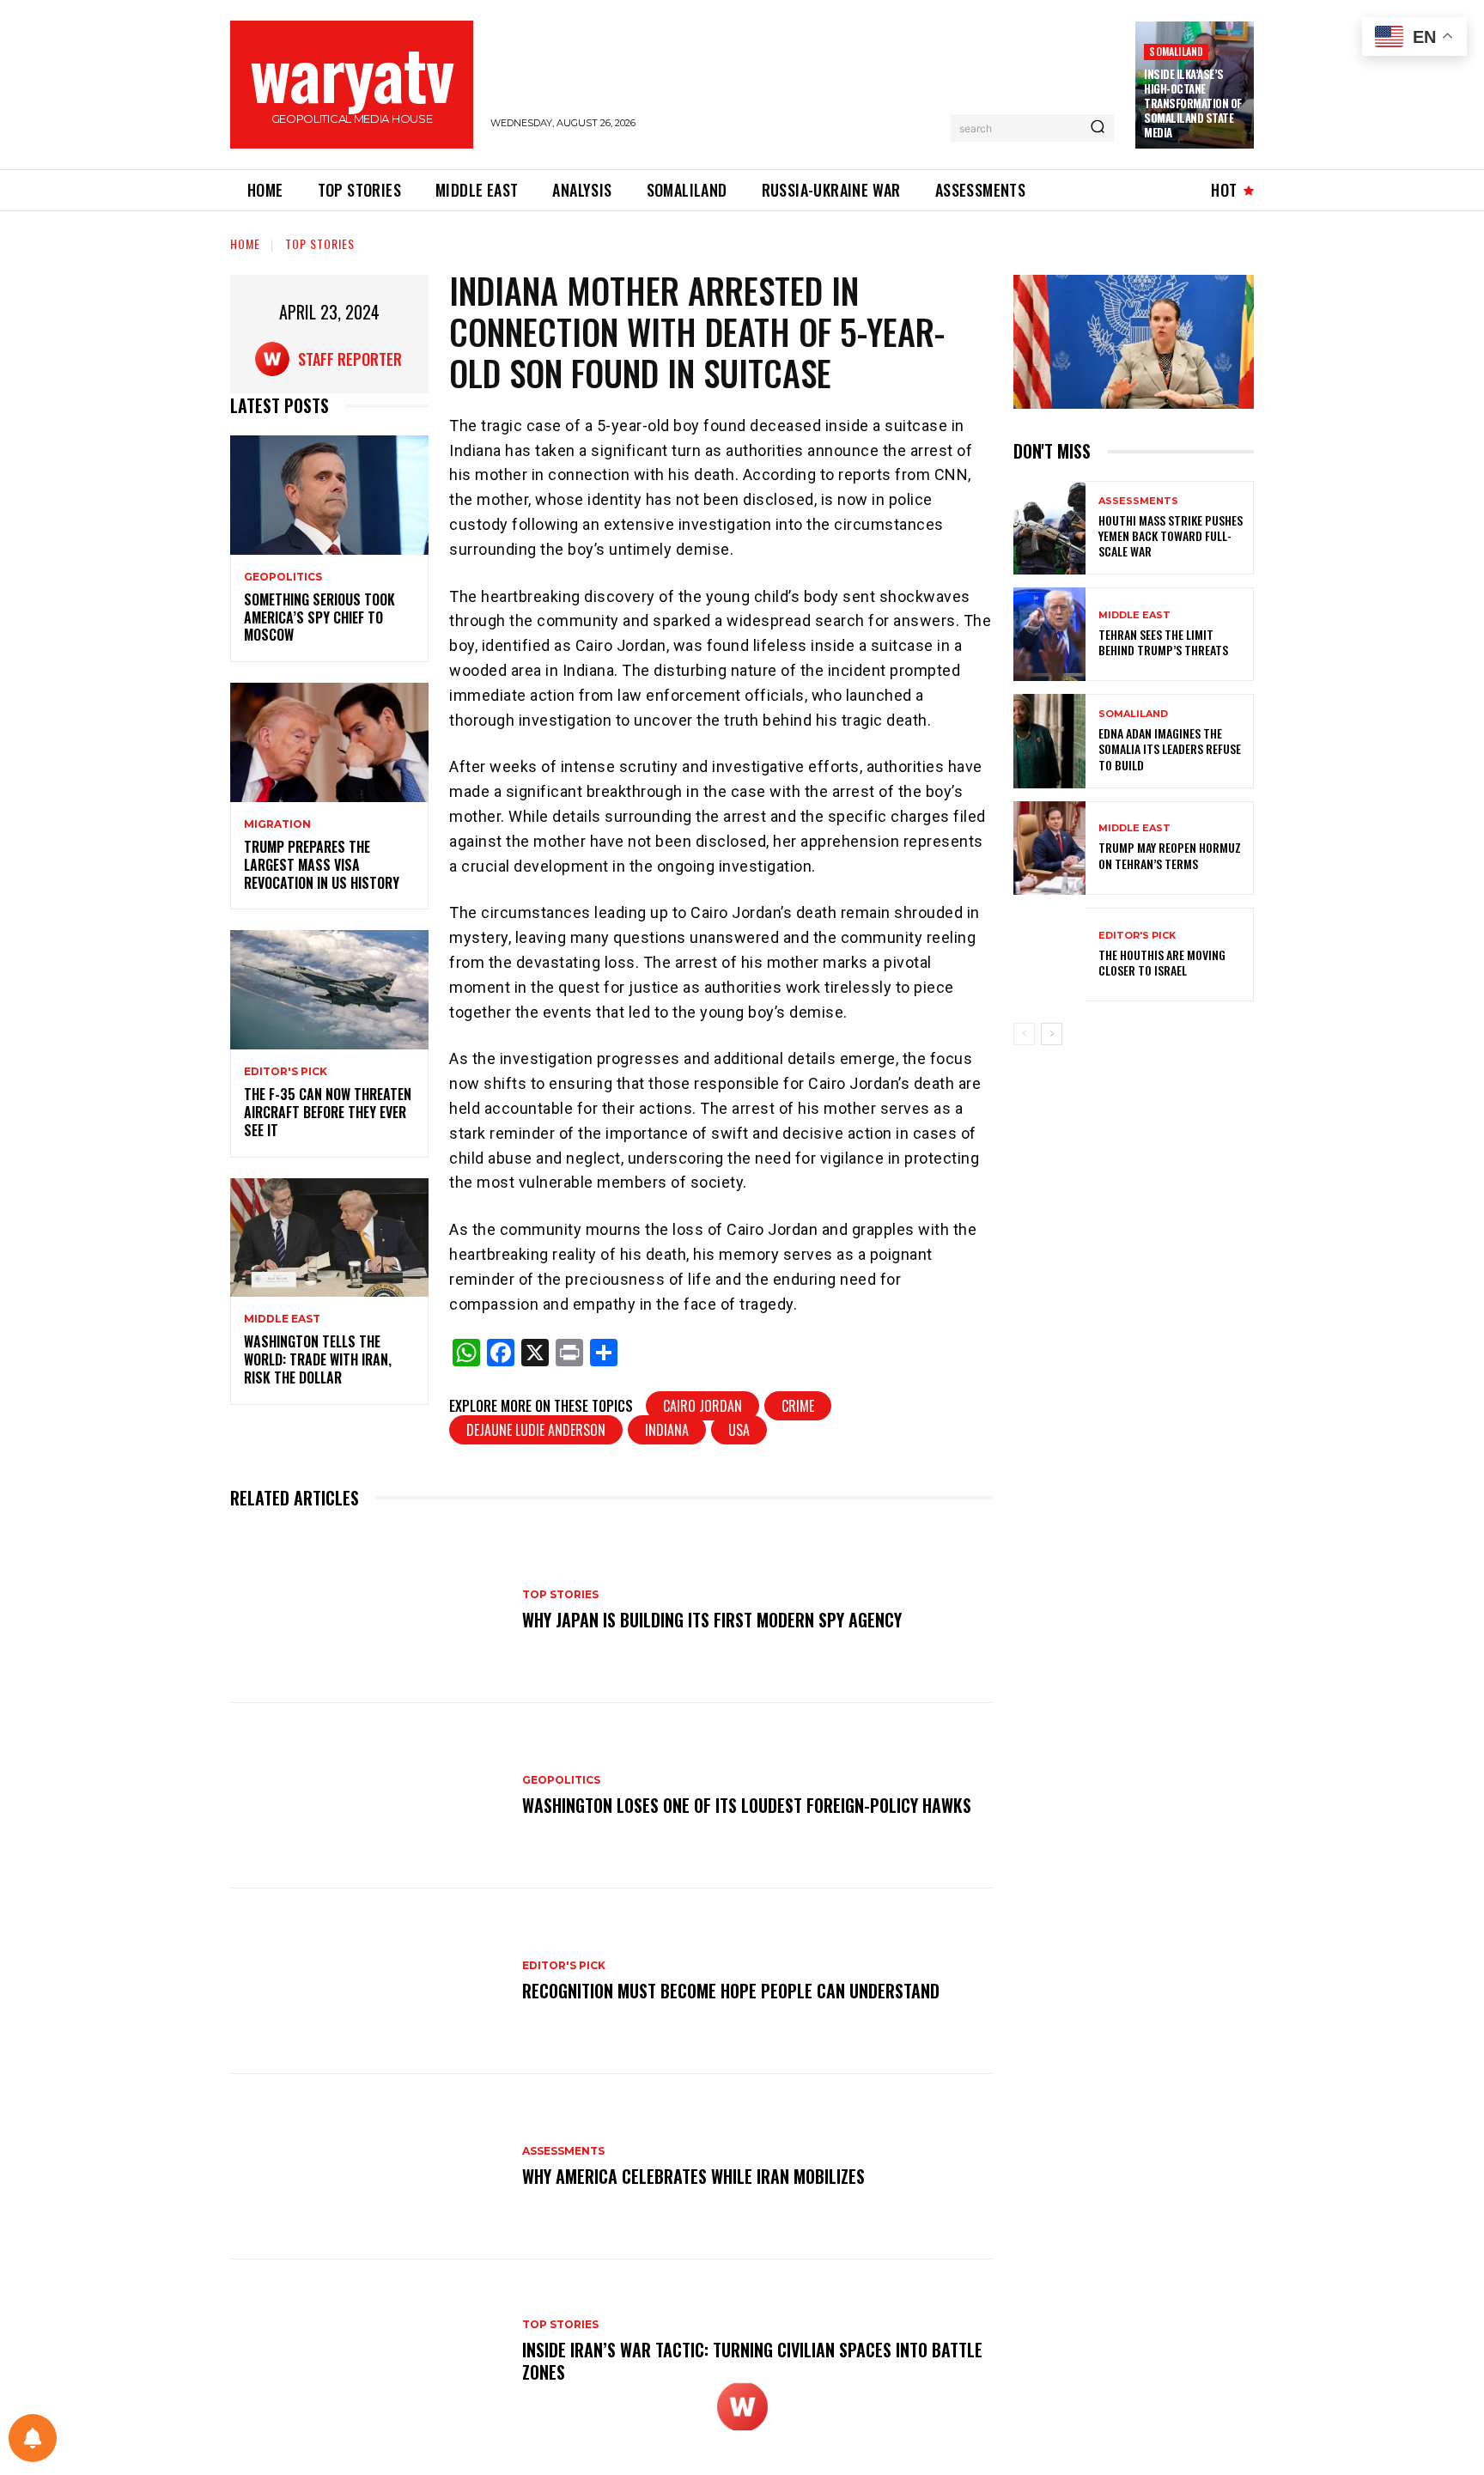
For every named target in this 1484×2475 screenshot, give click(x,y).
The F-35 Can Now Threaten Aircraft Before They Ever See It (328, 1112)
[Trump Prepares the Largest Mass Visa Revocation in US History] (329, 742)
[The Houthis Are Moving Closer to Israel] (1049, 955)
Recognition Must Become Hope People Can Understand (731, 1991)
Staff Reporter (350, 359)
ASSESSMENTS (563, 2151)
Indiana (667, 1430)
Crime (798, 1406)
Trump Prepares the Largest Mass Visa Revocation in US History (322, 865)
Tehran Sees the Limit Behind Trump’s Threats (1163, 642)
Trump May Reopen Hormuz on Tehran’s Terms (1170, 855)
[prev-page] (1024, 1034)
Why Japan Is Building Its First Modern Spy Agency (712, 1620)
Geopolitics (283, 577)
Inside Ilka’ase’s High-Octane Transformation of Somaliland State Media (1193, 103)
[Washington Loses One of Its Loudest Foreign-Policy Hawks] (368, 1796)
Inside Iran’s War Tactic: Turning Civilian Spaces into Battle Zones (752, 2361)
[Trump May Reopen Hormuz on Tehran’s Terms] (1049, 848)
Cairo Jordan (702, 1406)
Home (245, 243)
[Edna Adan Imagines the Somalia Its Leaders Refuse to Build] (1049, 741)
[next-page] (1052, 1034)
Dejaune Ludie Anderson (536, 1430)
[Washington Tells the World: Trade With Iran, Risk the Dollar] (329, 1238)
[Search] (1098, 128)
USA (739, 1430)
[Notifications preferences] (33, 2438)
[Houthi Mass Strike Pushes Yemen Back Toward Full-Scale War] (1049, 528)
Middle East (282, 1319)
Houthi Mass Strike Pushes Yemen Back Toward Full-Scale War (1171, 535)
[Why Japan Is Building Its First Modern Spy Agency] (368, 1610)
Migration (277, 824)
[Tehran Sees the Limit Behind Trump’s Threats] (1049, 634)
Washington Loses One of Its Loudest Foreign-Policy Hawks (747, 1805)
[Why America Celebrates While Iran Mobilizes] (368, 2167)
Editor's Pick (286, 1072)
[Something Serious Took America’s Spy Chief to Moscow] (329, 495)
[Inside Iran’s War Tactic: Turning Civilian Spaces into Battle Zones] (368, 2352)
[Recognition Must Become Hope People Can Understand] (368, 1981)
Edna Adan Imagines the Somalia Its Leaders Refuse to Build (1170, 748)
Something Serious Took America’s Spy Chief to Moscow (319, 617)
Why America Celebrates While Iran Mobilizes (693, 2176)
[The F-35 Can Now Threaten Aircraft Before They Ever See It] (329, 990)
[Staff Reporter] (277, 359)
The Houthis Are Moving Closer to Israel (1162, 962)
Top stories (320, 243)
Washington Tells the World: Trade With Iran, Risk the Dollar (318, 1359)
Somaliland (1176, 51)
